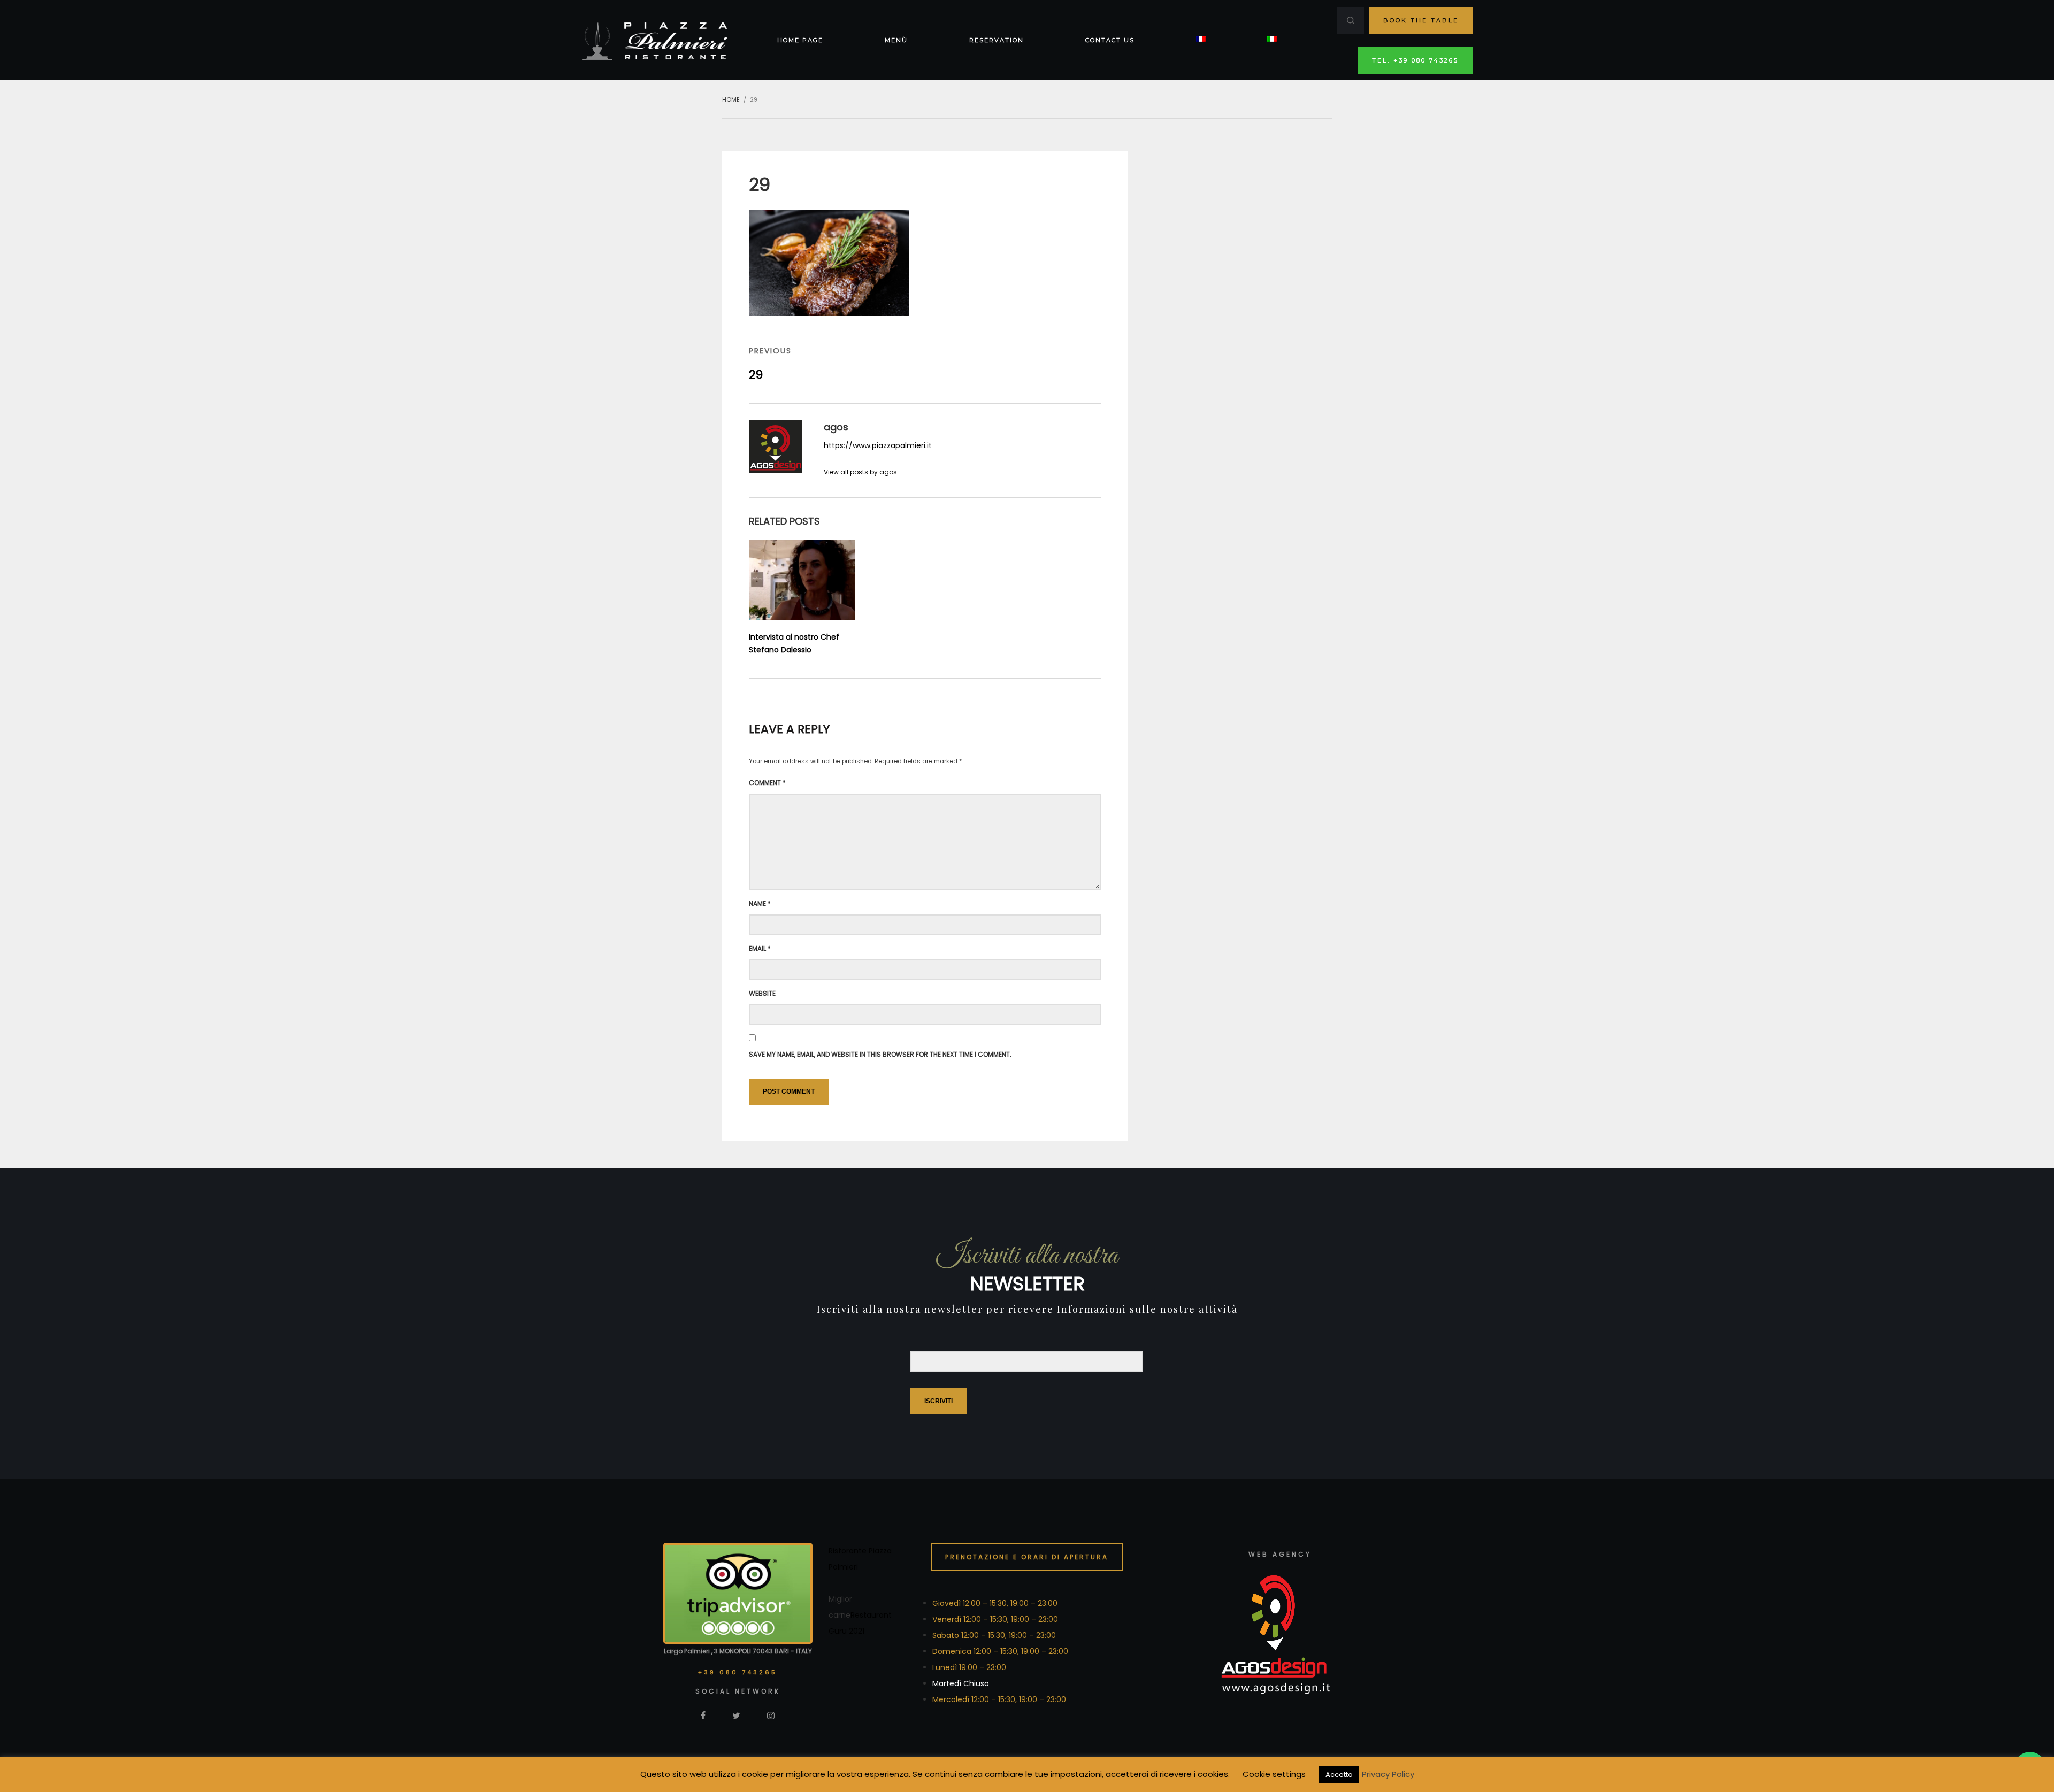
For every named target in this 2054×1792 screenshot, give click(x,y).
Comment (767, 783)
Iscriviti (938, 1401)
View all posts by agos (860, 472)
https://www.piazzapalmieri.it (878, 445)
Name (760, 903)
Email (760, 948)
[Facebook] (703, 1715)
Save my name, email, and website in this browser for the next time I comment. (880, 1054)
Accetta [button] (1339, 1775)
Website (762, 993)
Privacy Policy (1388, 1774)
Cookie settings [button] (1274, 1774)
